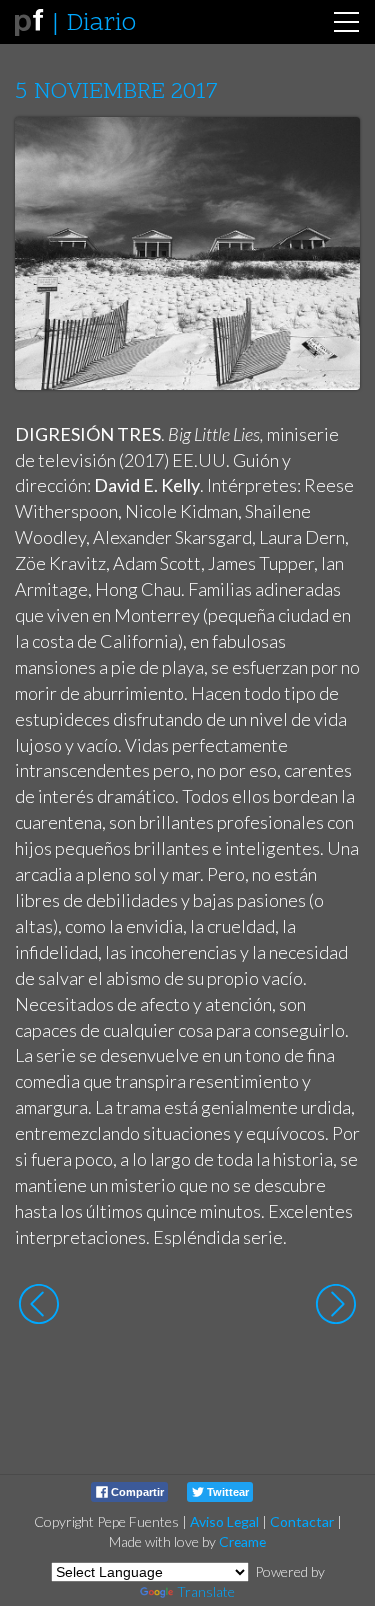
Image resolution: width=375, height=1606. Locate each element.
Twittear (226, 1492)
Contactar (302, 1521)
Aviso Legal (224, 1521)
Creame (242, 1541)
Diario (101, 24)
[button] (329, 151)
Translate (206, 1591)
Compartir (136, 1492)
